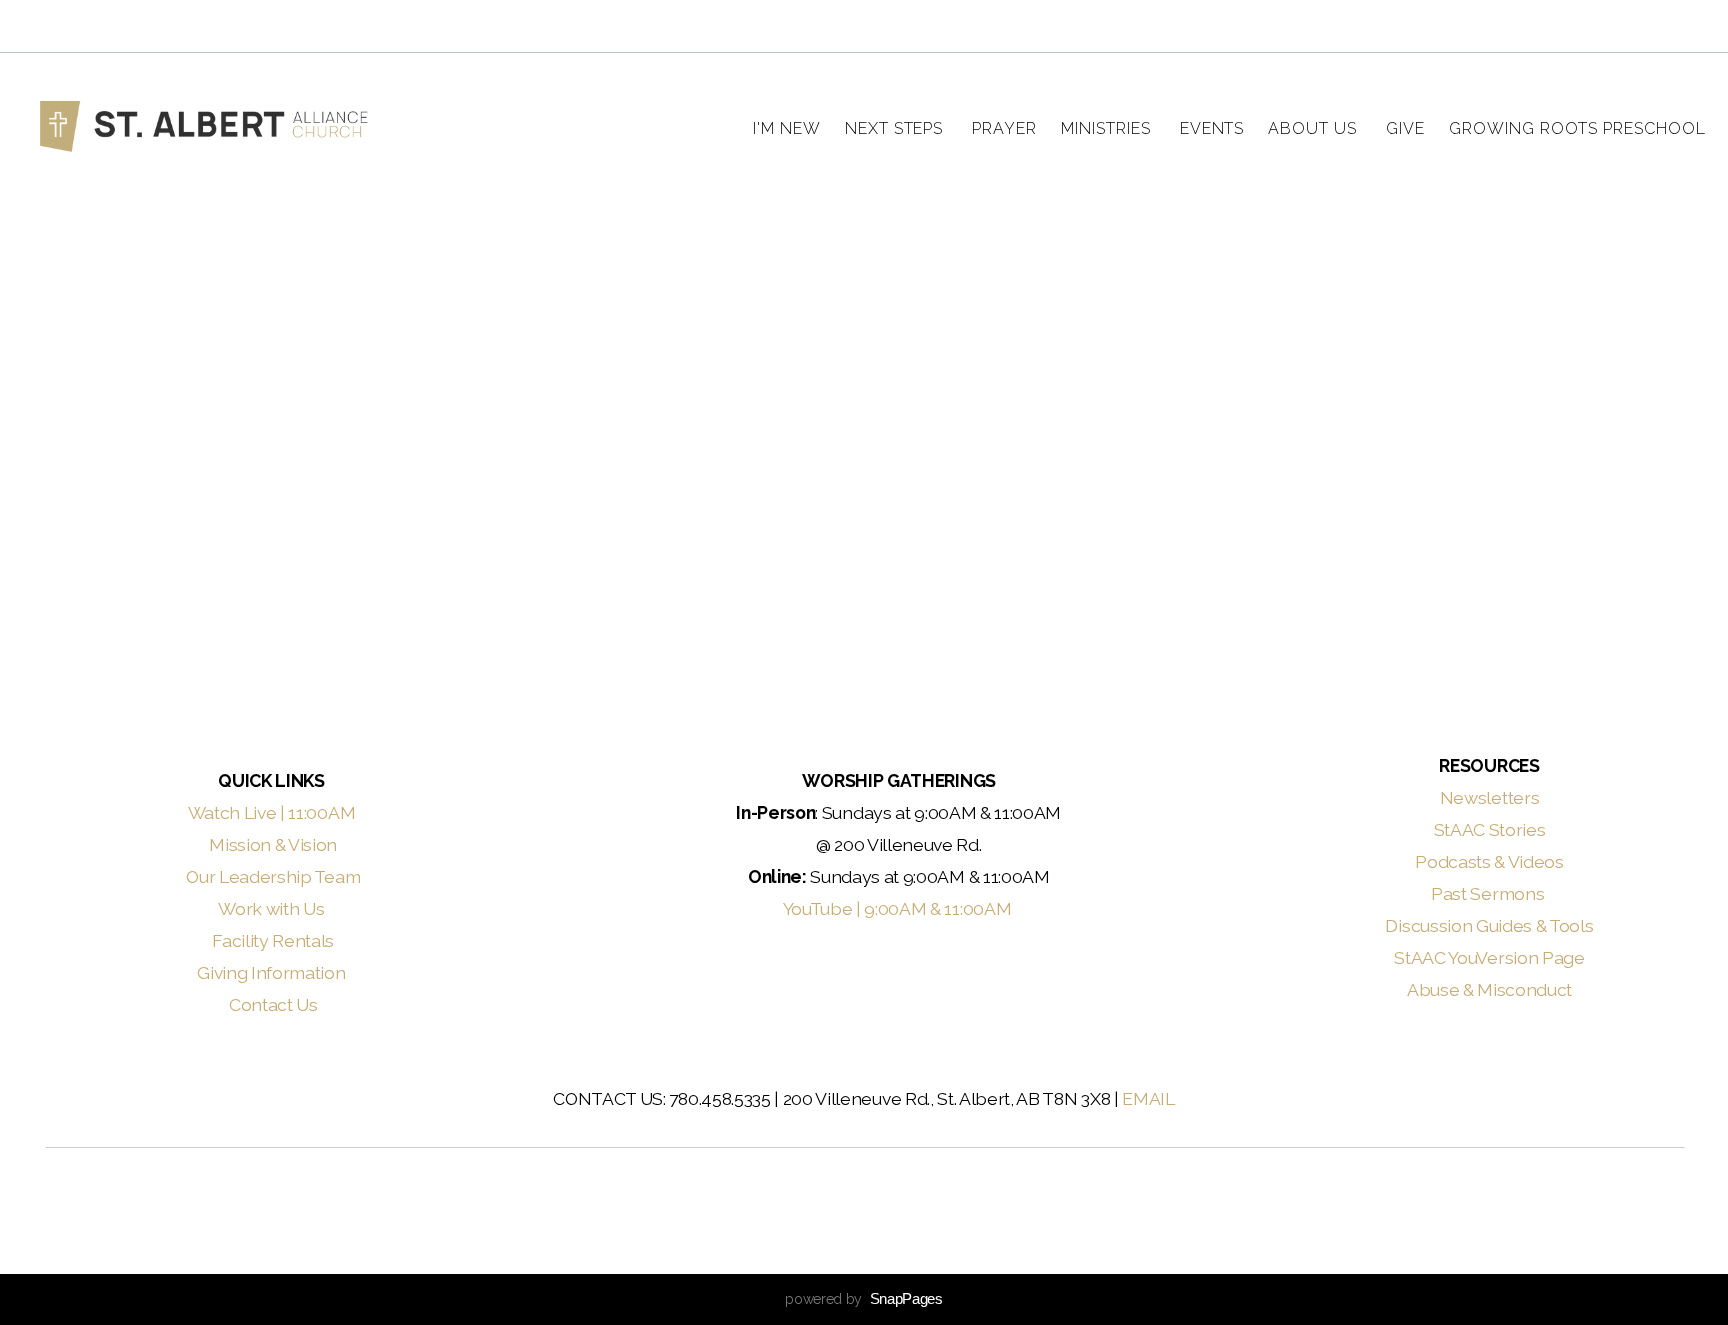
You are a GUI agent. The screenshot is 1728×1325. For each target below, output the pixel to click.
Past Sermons (1489, 893)
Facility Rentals (273, 940)
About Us (1315, 128)
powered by (863, 1299)
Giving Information (271, 972)
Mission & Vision (273, 844)
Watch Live (232, 812)
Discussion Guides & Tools (1489, 925)
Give (1405, 128)
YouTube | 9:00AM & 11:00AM (899, 908)
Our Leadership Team (273, 876)
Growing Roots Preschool (1577, 128)
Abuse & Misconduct (1489, 989)
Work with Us (273, 908)
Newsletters (1489, 797)
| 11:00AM (319, 812)
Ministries (1108, 128)
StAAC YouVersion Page (1489, 957)
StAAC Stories (1490, 829)
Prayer (1004, 128)
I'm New (787, 128)
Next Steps (897, 128)
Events (1212, 128)
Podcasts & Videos (1489, 861)
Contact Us (273, 1004)
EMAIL (1148, 1098)
